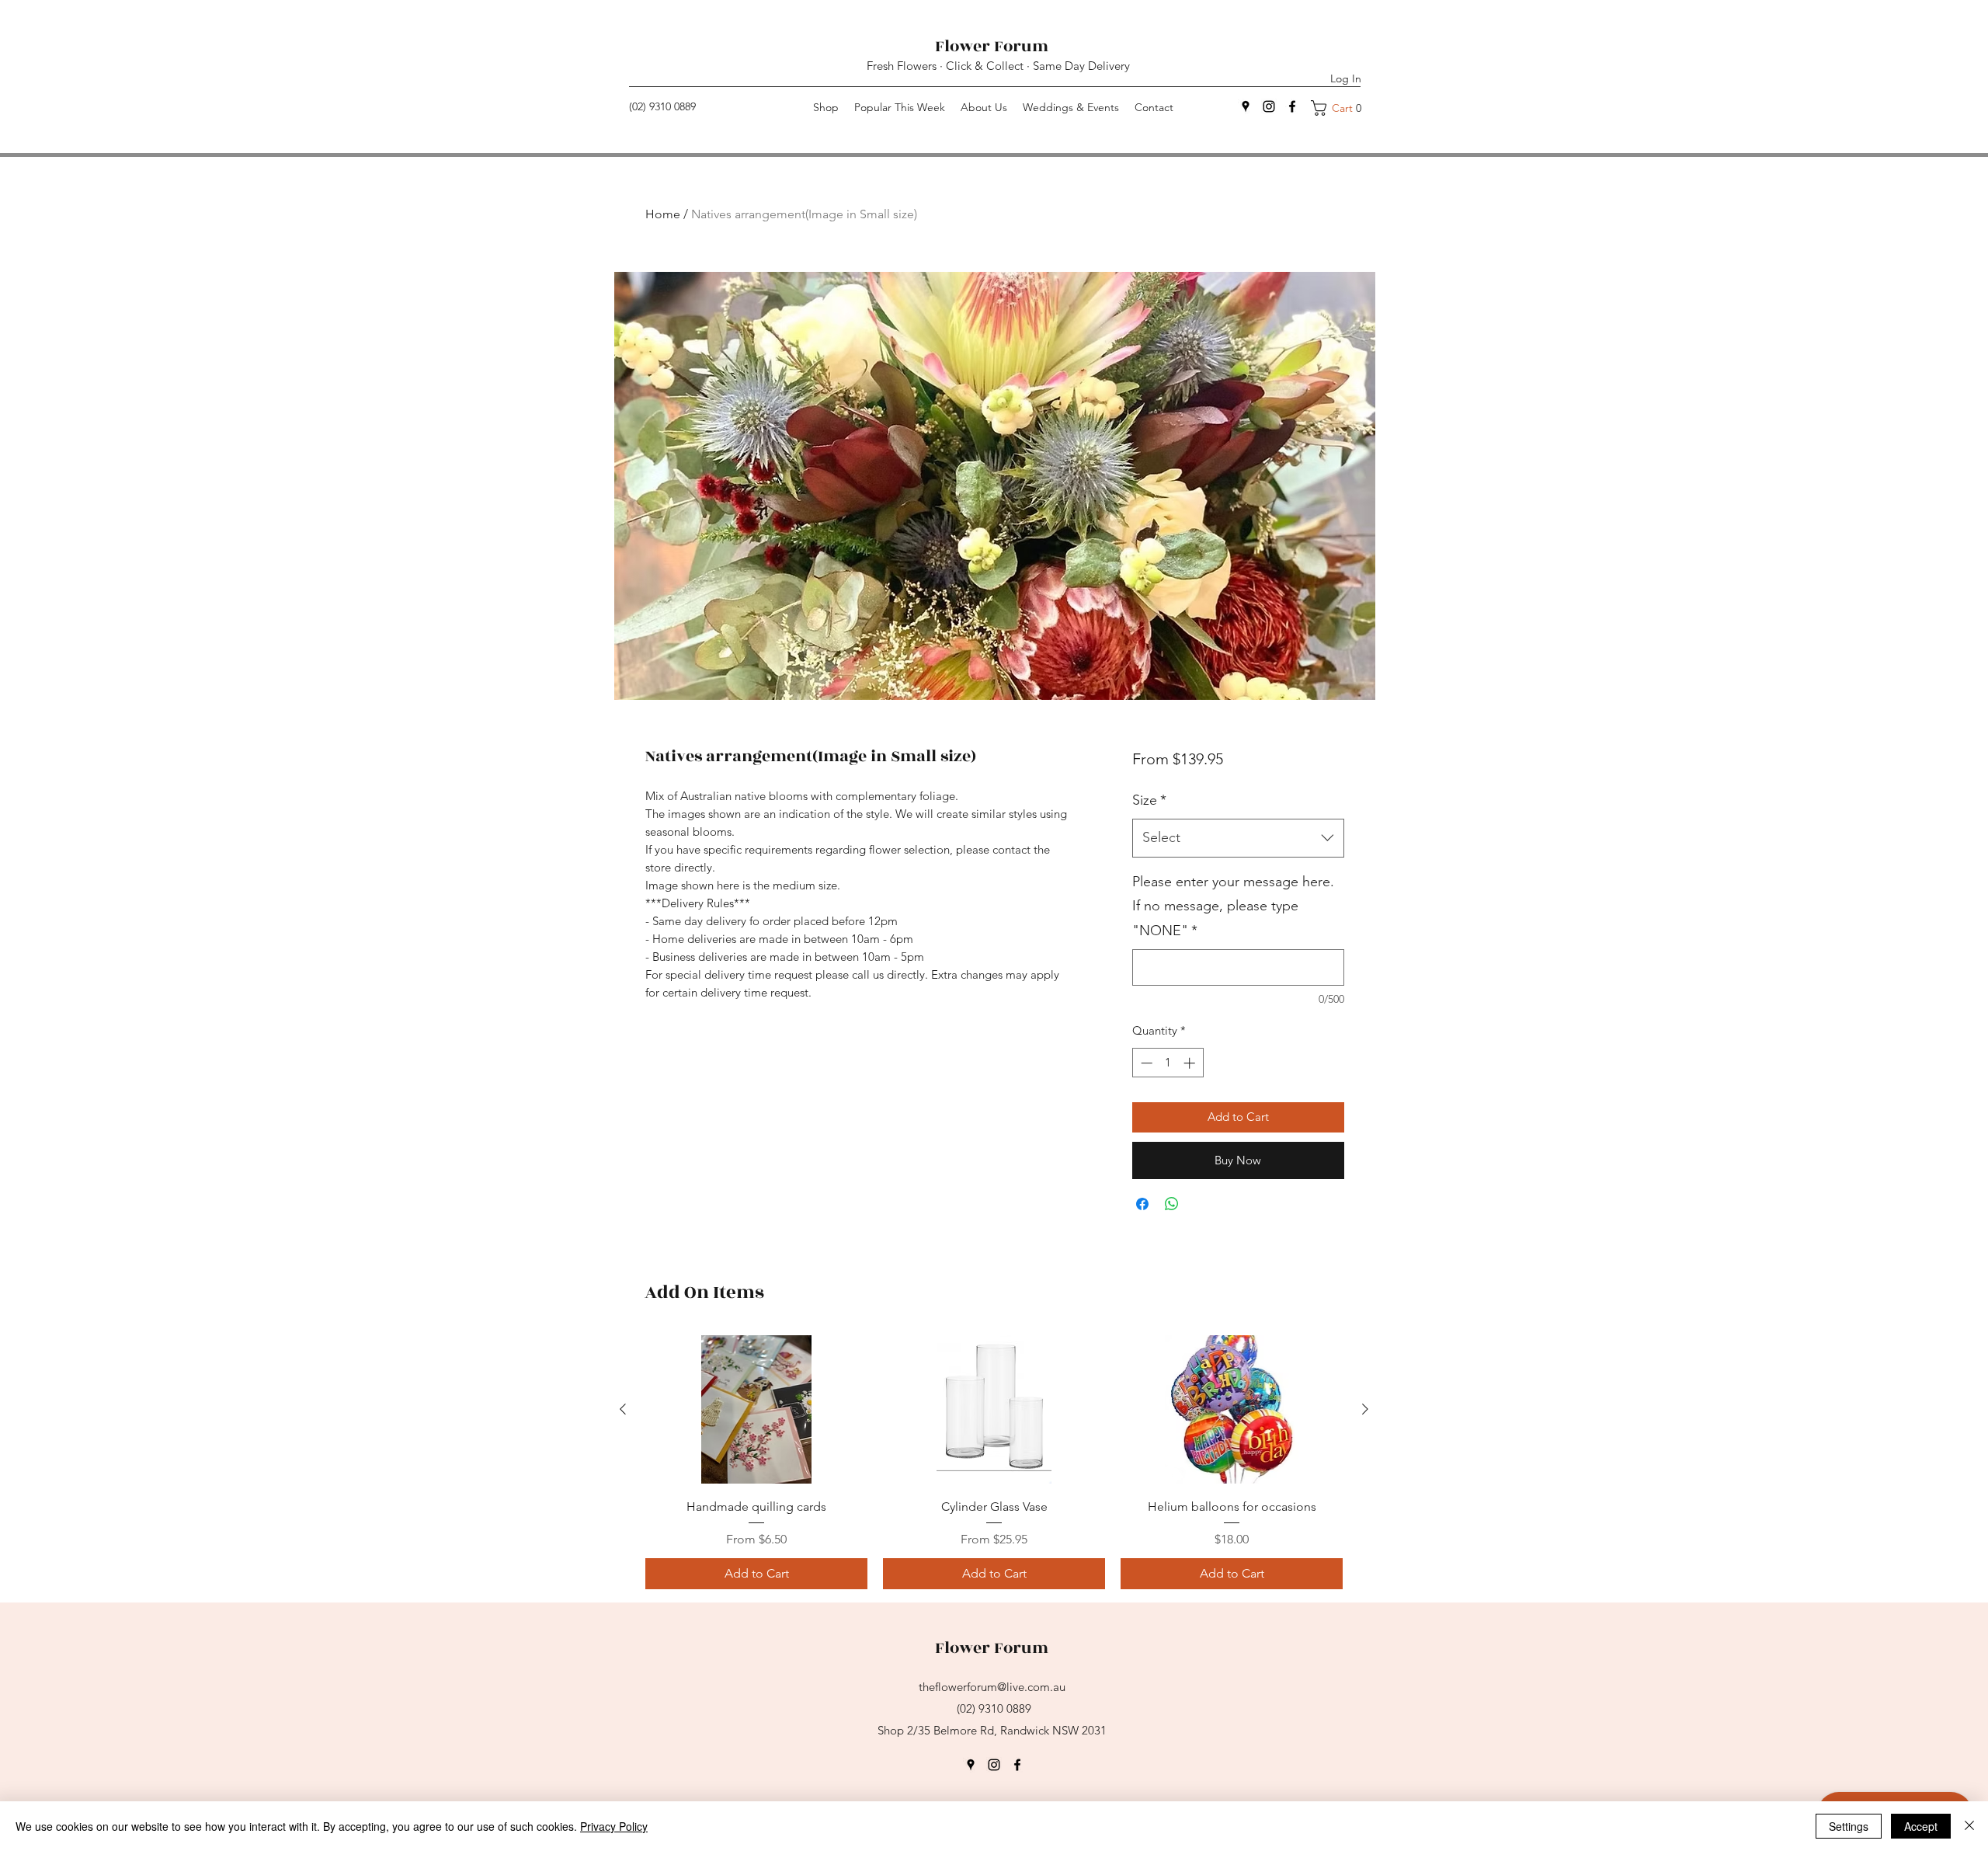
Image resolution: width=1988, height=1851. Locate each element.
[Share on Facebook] (1142, 1204)
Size (1149, 800)
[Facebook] (1292, 106)
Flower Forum (994, 46)
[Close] (1969, 1826)
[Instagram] (1269, 106)
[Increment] (1191, 1063)
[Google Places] (971, 1765)
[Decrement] (1145, 1063)
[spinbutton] (1168, 1063)
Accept (1921, 1826)
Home (663, 214)
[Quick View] (756, 1409)
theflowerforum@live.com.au (992, 1687)
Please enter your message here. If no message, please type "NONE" (1233, 906)
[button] (1342, 108)
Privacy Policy (614, 1826)
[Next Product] (1365, 1409)
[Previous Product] (623, 1409)
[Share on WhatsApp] (1172, 1204)
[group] (994, 1462)
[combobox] (1238, 838)
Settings (1849, 1826)
